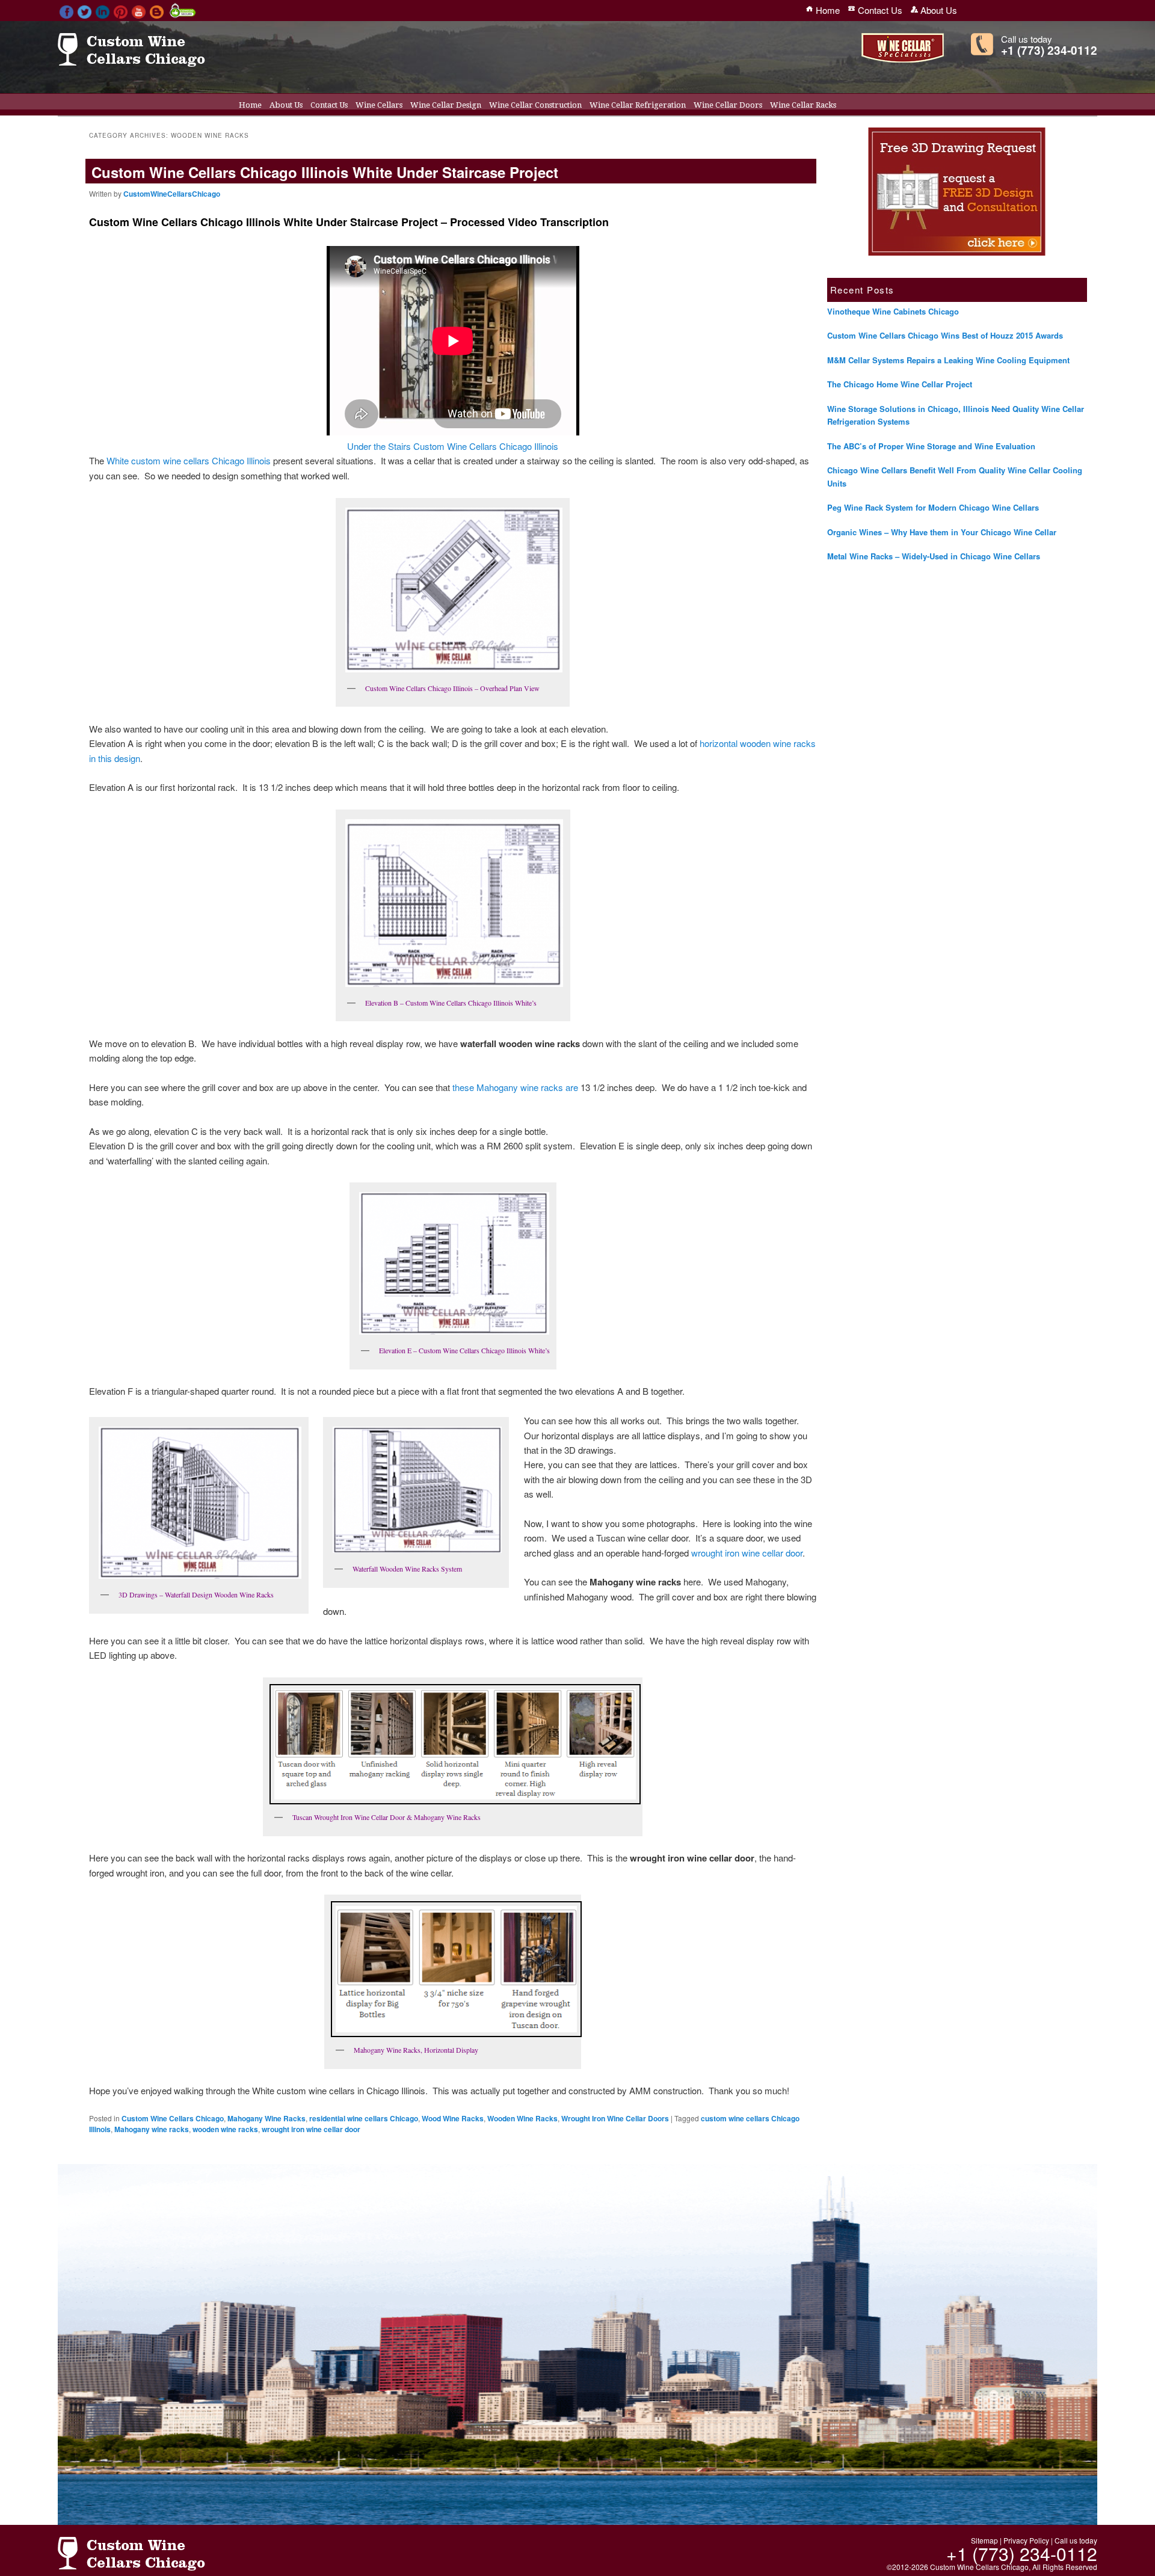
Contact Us (329, 105)
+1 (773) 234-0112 (1049, 50)
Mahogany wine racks (152, 2129)
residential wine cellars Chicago (364, 2118)
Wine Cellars (379, 105)
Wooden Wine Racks (522, 2118)
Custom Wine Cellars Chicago (173, 2118)
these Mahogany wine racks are (515, 1087)
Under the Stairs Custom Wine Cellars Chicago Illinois (453, 446)
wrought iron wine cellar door (747, 1553)
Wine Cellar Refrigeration (638, 105)
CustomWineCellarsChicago (172, 194)
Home (250, 105)
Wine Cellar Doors (728, 105)
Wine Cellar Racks (803, 105)
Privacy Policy (1026, 2540)
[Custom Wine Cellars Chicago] (131, 61)
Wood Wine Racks (453, 2118)
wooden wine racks (225, 2129)
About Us (286, 105)
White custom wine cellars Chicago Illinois (189, 460)
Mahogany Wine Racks (266, 2118)
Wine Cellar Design (446, 105)
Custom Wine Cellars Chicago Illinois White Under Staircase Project (325, 172)
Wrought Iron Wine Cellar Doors (615, 2118)
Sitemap (984, 2540)
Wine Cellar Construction (535, 105)
